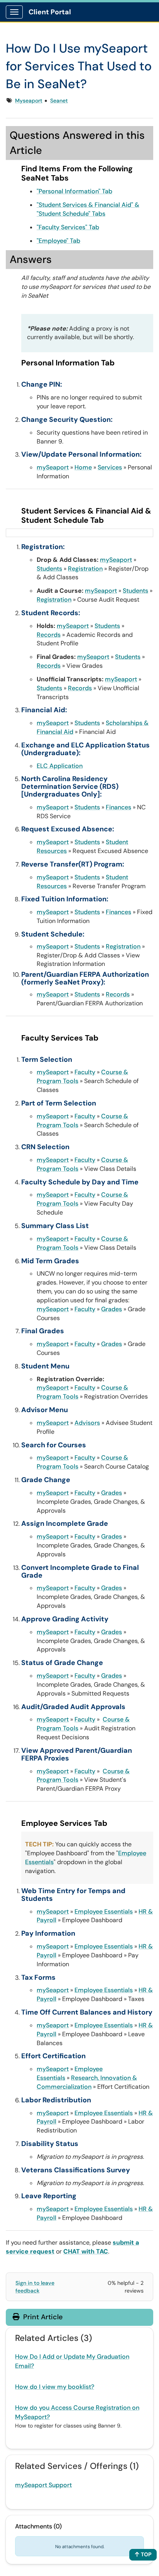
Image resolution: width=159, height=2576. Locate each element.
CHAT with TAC (86, 2251)
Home (83, 467)
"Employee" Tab (58, 241)
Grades (112, 1309)
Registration (85, 569)
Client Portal (50, 12)
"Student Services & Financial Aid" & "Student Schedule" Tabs (88, 209)
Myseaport (29, 101)
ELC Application (60, 766)
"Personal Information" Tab (74, 191)
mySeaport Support (43, 2485)
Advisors (87, 1423)
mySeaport (53, 467)
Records (49, 635)
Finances (118, 807)
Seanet (59, 101)
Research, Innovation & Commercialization (87, 2082)
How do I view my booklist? (55, 2387)
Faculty (85, 1072)
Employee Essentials (104, 1912)
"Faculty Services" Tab (68, 227)
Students (49, 569)
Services (110, 467)
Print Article (42, 2317)
